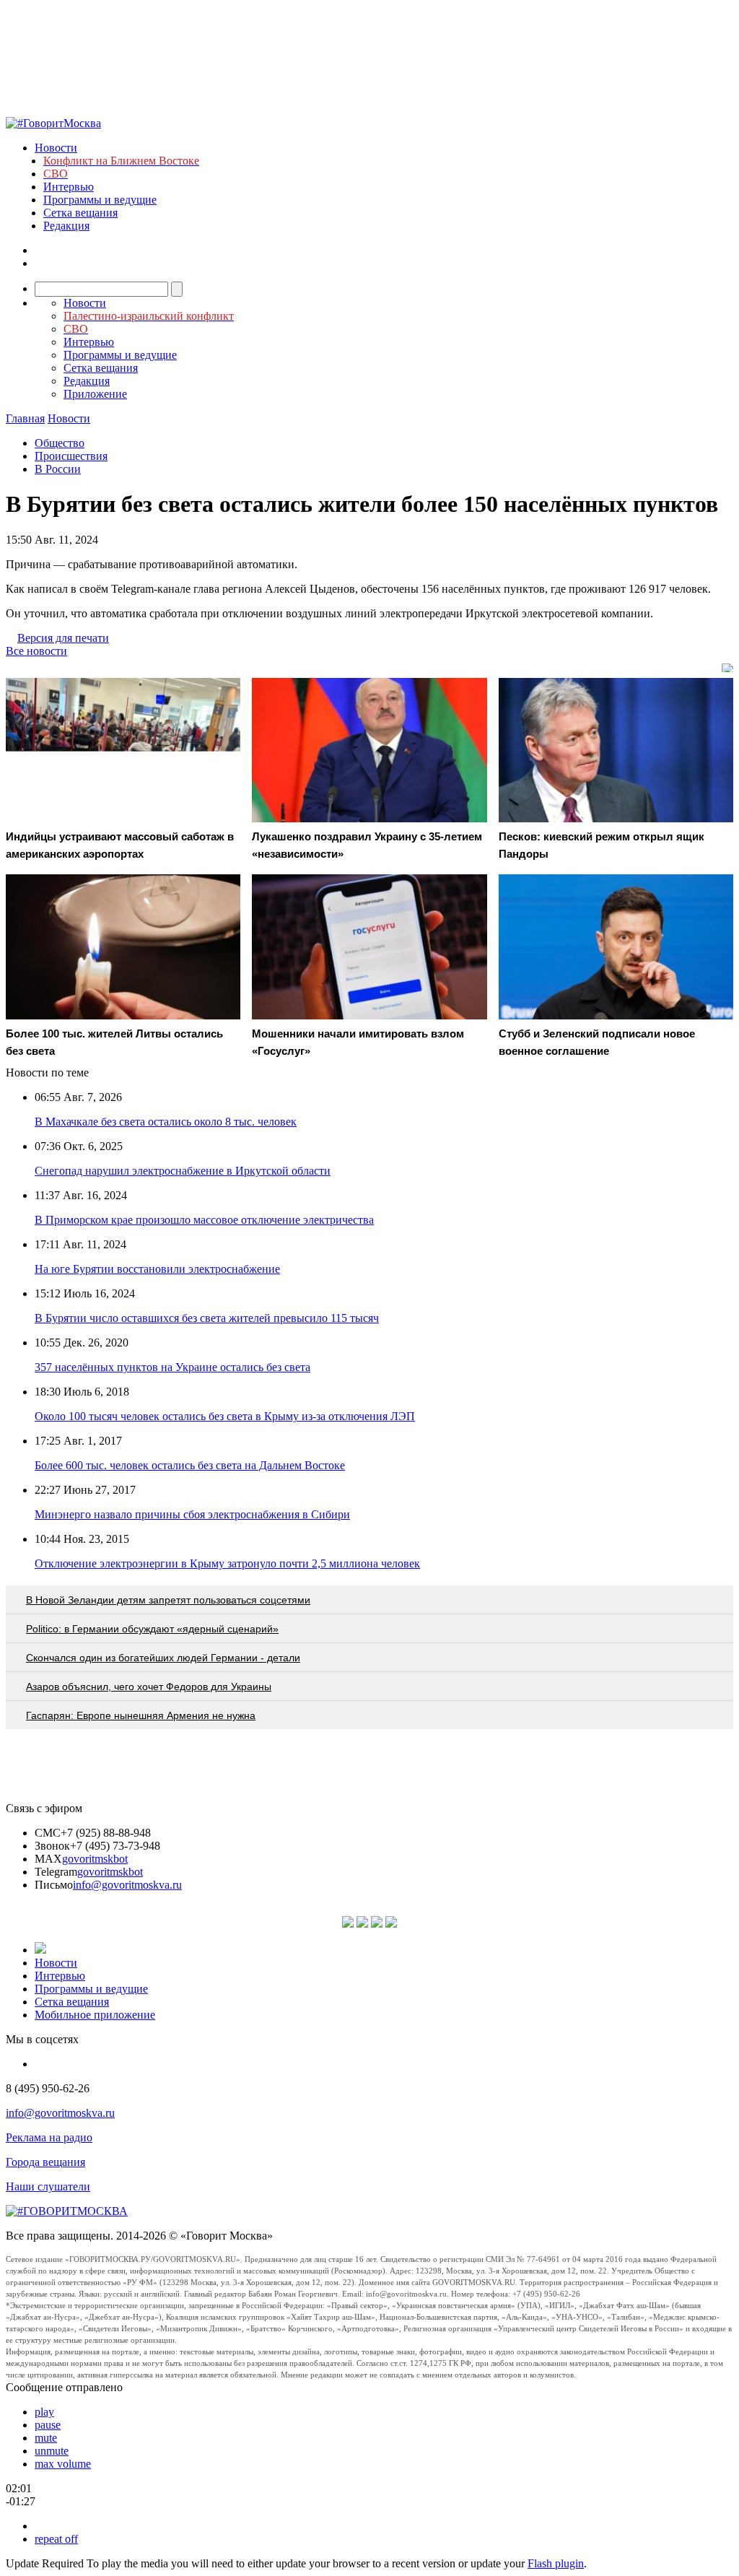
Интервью (69, 187)
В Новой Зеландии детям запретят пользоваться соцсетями (168, 1600)
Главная (25, 418)
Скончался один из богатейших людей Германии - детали (163, 1658)
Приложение (95, 394)
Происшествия (71, 456)
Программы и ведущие (100, 200)
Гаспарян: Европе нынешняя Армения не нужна (141, 1715)
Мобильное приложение (95, 2015)
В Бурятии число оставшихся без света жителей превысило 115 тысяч (207, 1318)
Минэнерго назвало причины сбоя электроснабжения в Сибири (192, 1514)
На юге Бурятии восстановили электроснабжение (157, 1269)
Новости (56, 148)
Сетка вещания (80, 213)
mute (46, 2438)
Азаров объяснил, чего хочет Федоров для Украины (149, 1687)
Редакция (66, 226)
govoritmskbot (95, 1859)
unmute (52, 2451)
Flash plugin (556, 2563)
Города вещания (45, 2162)
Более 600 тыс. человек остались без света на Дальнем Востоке (190, 1465)
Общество (60, 443)
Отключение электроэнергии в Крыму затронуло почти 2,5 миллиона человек (227, 1563)
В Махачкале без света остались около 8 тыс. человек (166, 1122)
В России (58, 469)
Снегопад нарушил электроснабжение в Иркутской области (183, 1171)
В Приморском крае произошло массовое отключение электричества (204, 1220)
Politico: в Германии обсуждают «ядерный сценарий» (152, 1629)
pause (48, 2425)
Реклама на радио (49, 2137)
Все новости (36, 651)
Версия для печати (63, 638)
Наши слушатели (48, 2186)
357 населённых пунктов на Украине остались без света (172, 1367)
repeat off (56, 2539)
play (44, 2412)
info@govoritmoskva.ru (127, 1885)
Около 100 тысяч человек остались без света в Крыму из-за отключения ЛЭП (225, 1416)
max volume (63, 2464)
